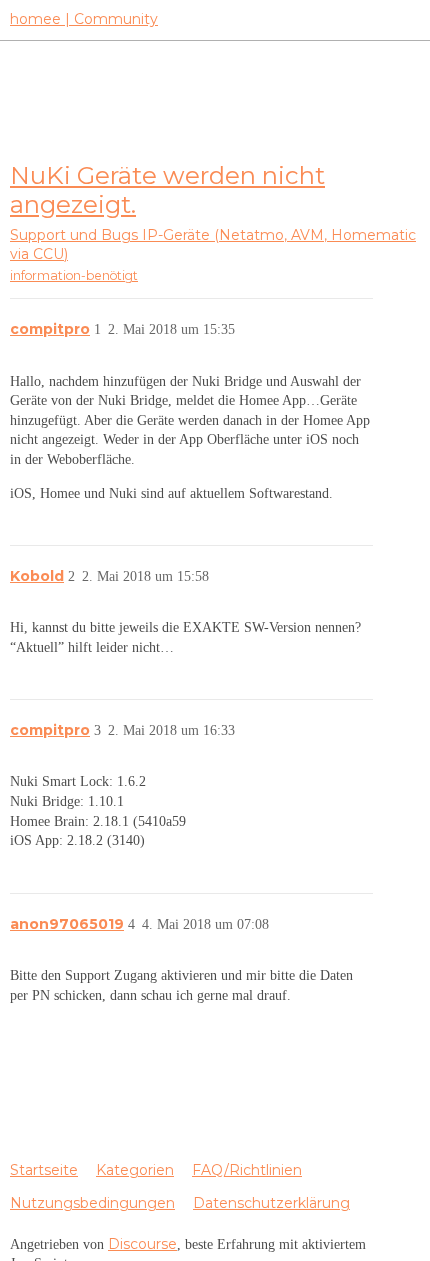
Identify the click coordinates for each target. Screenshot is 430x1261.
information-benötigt (74, 275)
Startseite (44, 1170)
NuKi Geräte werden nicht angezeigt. (167, 189)
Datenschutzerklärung (271, 1203)
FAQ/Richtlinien (247, 1170)
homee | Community (84, 19)
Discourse (142, 1244)
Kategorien (135, 1170)
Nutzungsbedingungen (92, 1203)
